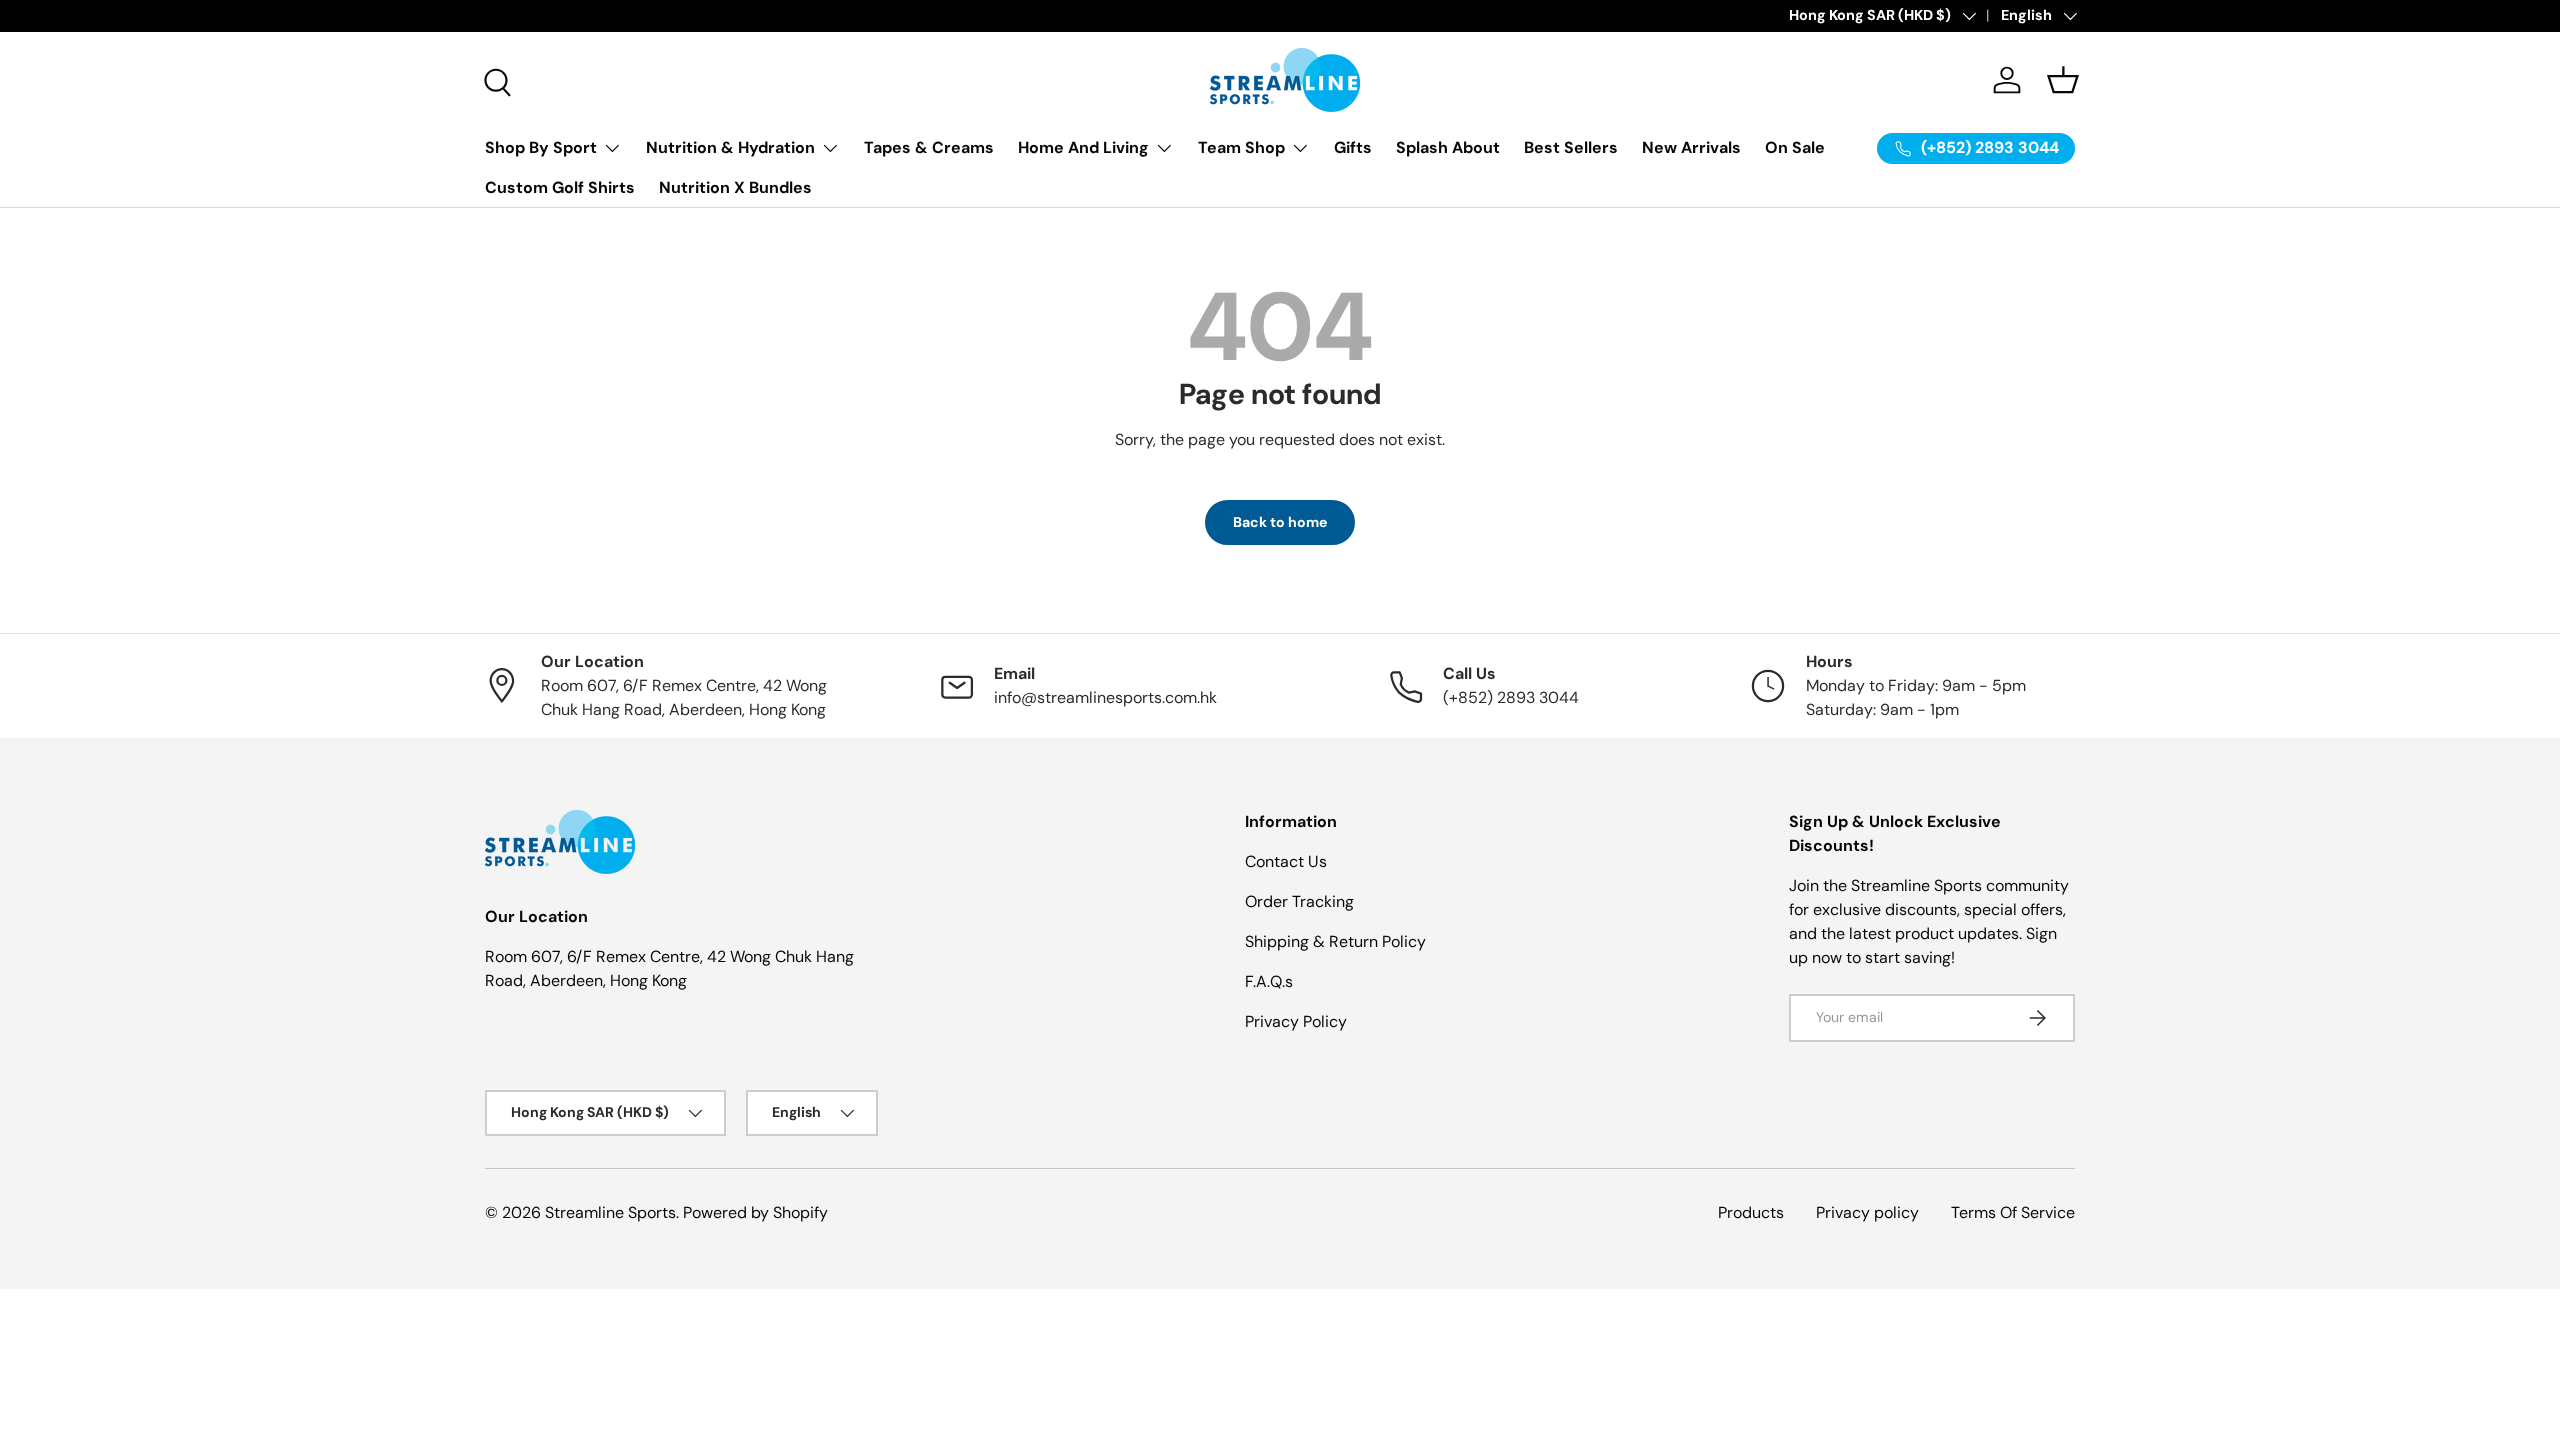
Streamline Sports (610, 1212)
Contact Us (1286, 861)
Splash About (1448, 147)
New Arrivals (1691, 147)
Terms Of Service (2013, 1212)
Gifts (1353, 147)
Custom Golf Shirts (560, 187)
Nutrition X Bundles (735, 187)
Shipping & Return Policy (1335, 941)
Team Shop (1241, 147)
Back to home (1280, 522)
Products (1751, 1212)
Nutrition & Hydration (730, 147)
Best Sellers (1571, 147)
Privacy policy (1867, 1212)
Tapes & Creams (929, 147)
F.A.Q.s (1269, 981)
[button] (2063, 80)
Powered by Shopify (755, 1212)
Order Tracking (1299, 901)
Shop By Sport (541, 147)
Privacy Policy (1296, 1021)
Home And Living (1083, 147)
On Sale (1795, 147)
